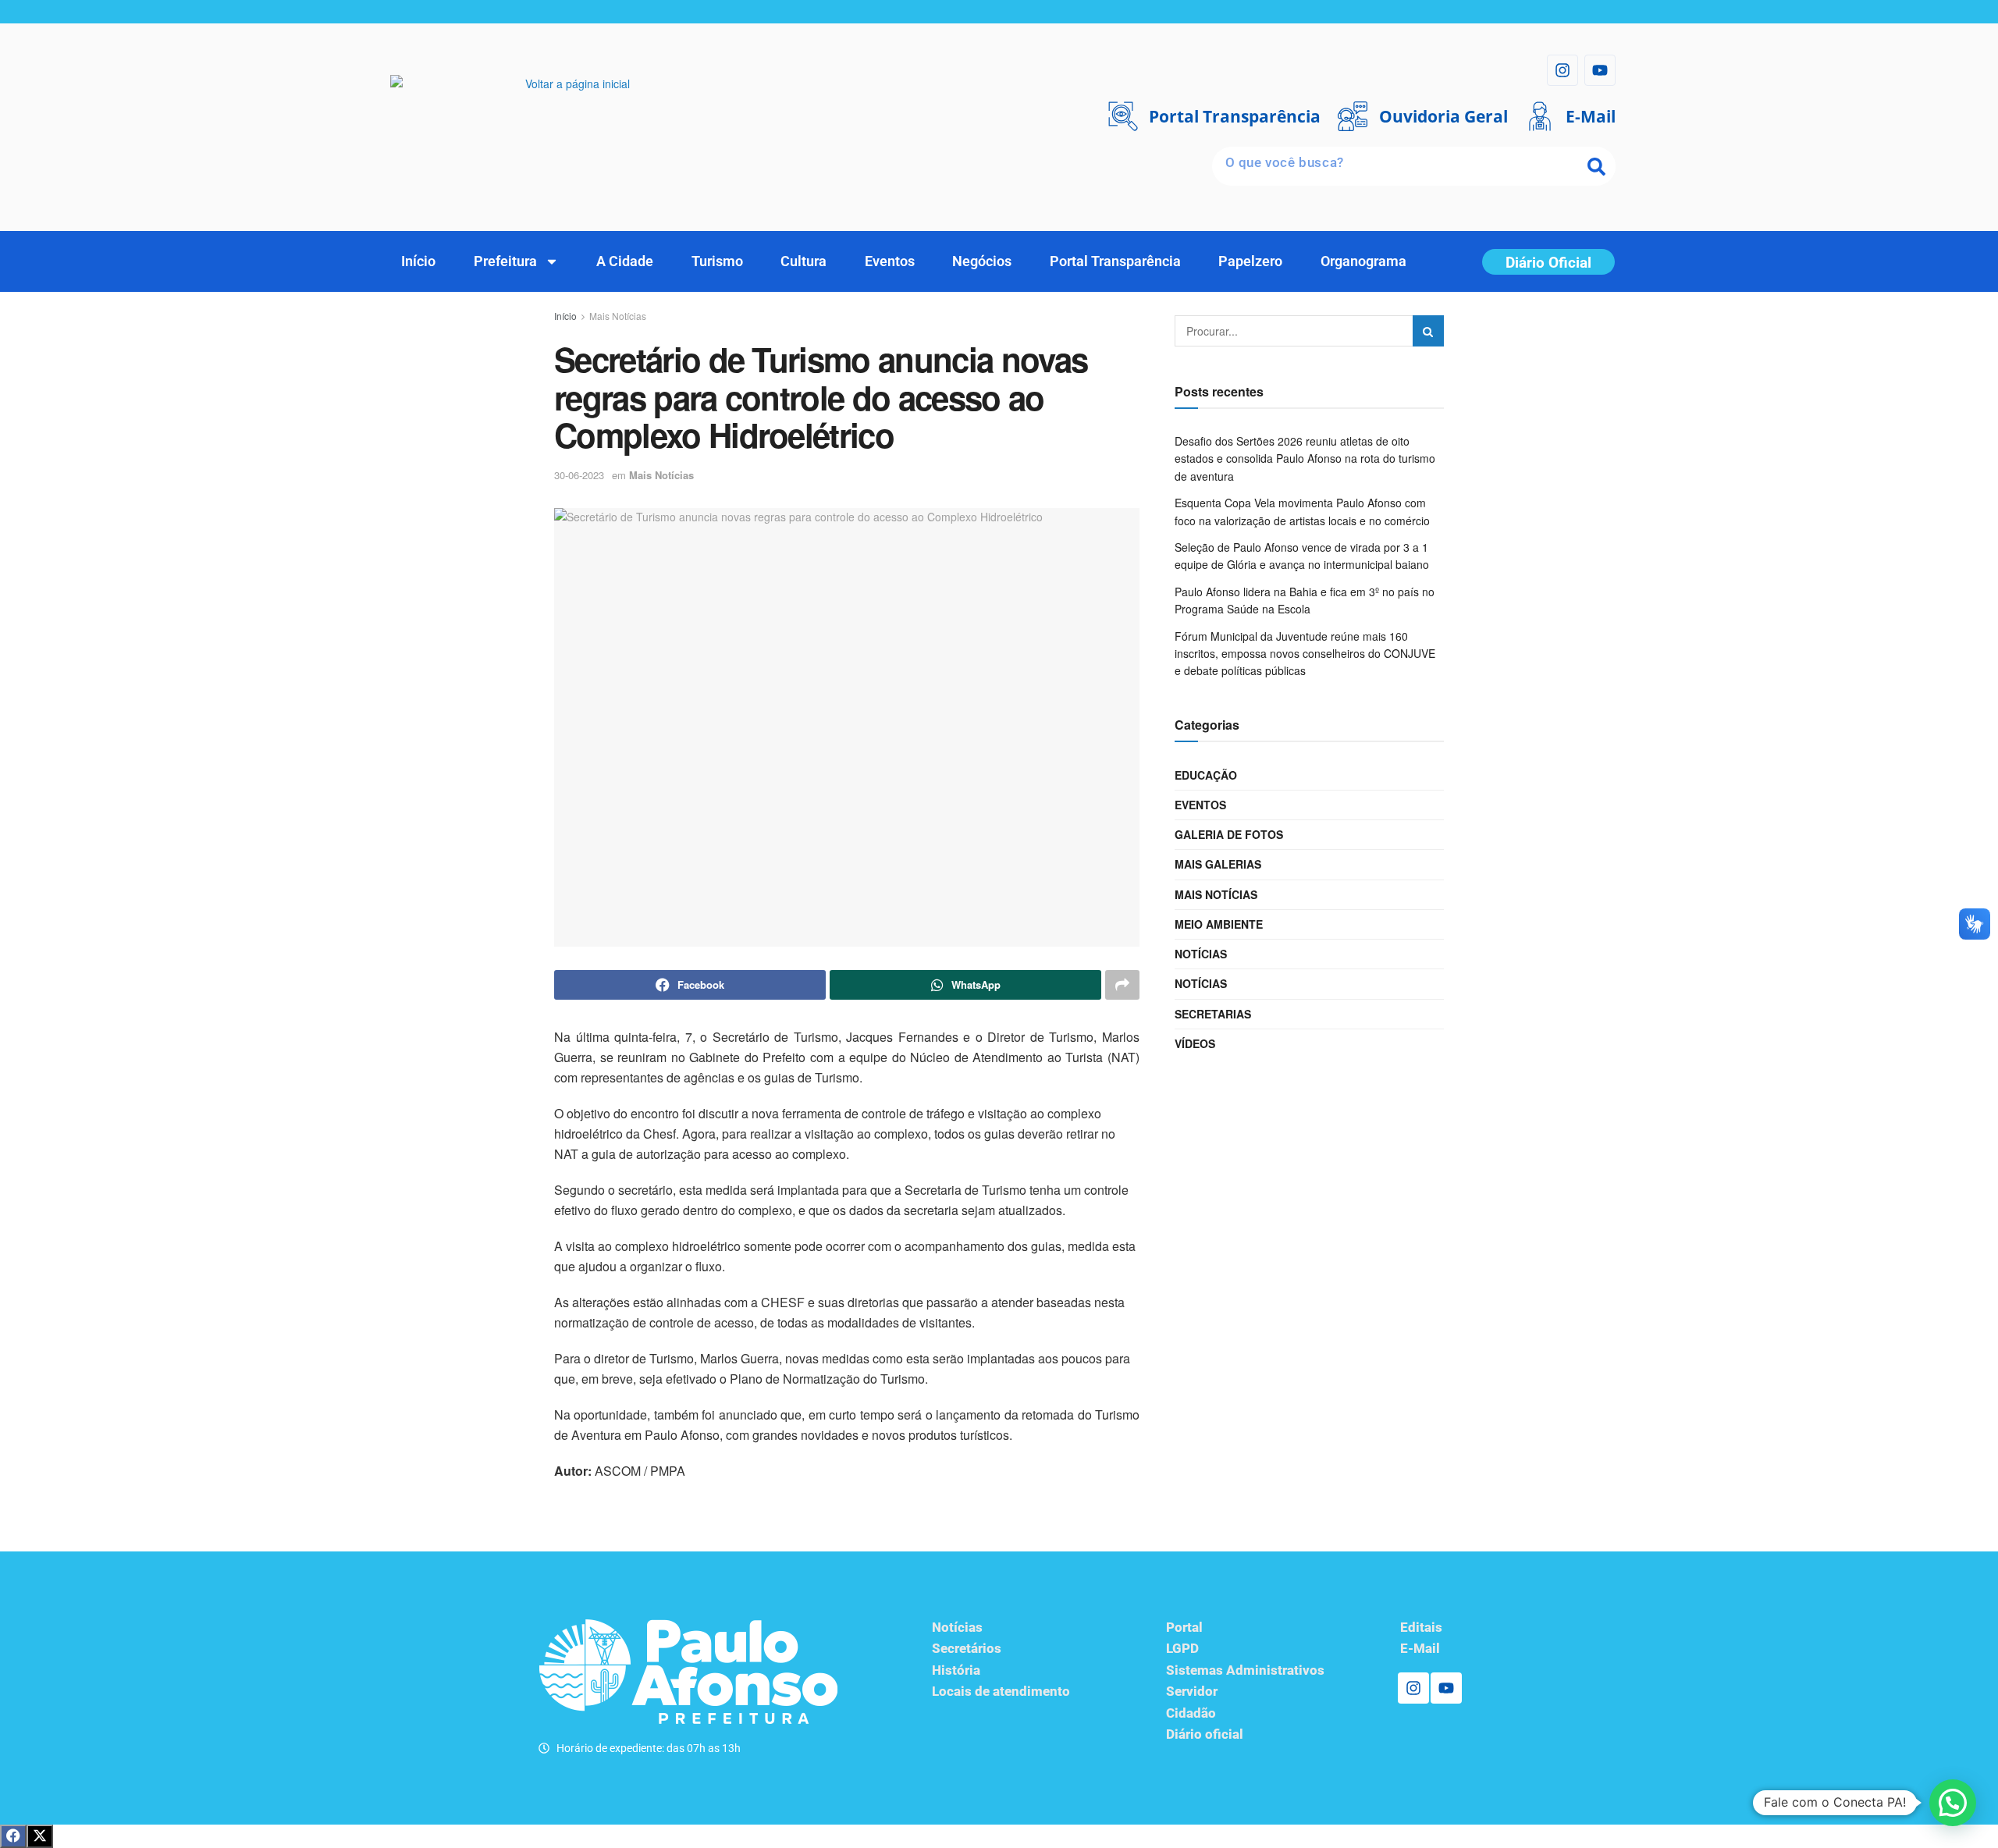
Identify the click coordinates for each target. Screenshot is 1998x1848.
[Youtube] (1600, 70)
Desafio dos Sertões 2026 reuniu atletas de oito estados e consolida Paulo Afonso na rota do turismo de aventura (1305, 458)
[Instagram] (1562, 70)
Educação (1206, 775)
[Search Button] (1428, 331)
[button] (1953, 1803)
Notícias (1201, 954)
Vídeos (1195, 1043)
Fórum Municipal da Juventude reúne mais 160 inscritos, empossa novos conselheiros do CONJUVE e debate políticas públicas (1305, 654)
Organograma (1363, 261)
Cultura (803, 261)
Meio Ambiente (1219, 924)
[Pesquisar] (1596, 166)
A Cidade (625, 261)
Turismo (717, 261)
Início (418, 261)
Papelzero (1250, 261)
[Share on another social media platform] (1122, 985)
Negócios (982, 261)
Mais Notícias (618, 316)
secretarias (1213, 1014)
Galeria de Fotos (1229, 834)
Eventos (890, 261)
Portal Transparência (1115, 261)
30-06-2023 (579, 475)
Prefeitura (505, 261)
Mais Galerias (1218, 864)
